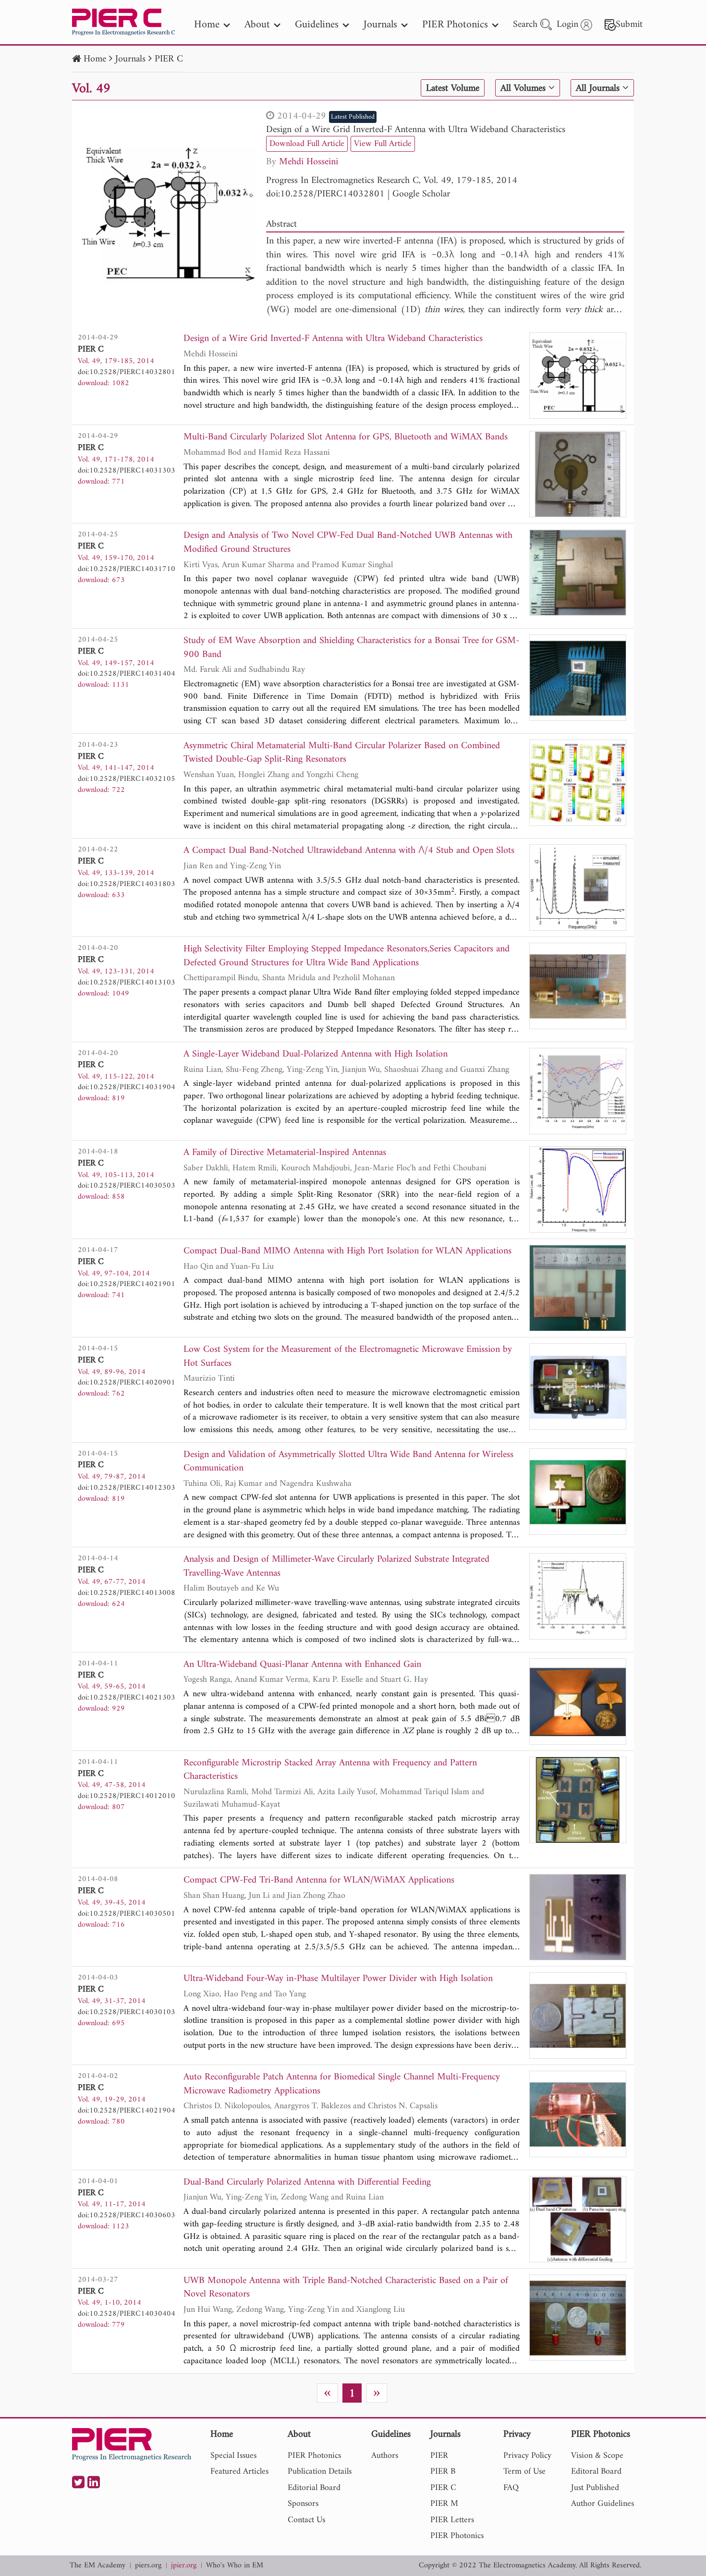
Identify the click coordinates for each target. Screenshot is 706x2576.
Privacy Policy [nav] (527, 2456)
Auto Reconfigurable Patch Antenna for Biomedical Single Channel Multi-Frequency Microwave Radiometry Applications (342, 2084)
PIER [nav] (439, 2456)
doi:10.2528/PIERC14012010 (127, 1796)
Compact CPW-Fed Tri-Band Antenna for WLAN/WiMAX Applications (319, 1881)
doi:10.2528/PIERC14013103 (127, 983)
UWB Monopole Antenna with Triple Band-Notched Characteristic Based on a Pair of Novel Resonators (346, 2288)
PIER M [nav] (444, 2504)
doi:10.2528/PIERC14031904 (127, 1087)
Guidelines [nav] (317, 25)
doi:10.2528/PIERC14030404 (127, 2314)
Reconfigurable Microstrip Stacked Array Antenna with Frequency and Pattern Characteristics (330, 1770)
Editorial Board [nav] (314, 2488)
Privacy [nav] (517, 2435)
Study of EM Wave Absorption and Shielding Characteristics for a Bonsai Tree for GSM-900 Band (351, 648)
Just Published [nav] (595, 2488)
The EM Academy (97, 2566)
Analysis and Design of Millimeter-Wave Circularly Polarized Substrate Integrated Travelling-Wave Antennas (336, 1567)
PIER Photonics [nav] (455, 25)
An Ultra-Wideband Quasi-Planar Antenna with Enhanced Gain (302, 1665)
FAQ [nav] (511, 2488)
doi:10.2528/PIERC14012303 (127, 1488)
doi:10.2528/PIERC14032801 (325, 194)
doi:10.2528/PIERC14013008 (127, 1593)
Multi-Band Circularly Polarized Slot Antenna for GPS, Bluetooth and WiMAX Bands (346, 438)
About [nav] (257, 25)
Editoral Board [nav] (596, 2472)
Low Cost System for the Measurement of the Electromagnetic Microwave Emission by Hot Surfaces (348, 1357)
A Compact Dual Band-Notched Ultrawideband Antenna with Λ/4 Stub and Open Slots (349, 851)
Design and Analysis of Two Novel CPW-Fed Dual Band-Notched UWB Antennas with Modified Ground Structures (348, 543)
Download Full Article (307, 144)
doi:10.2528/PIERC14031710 (127, 569)
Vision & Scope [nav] (597, 2456)
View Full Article (383, 144)
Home (95, 59)
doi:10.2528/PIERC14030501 (127, 1914)
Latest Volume (453, 88)
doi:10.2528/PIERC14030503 (127, 1186)
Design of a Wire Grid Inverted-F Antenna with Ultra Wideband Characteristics (416, 130)
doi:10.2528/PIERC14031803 (127, 884)
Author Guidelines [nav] (603, 2504)
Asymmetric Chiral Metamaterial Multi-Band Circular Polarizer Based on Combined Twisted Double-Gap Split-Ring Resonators (342, 753)
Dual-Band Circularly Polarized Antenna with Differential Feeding (307, 2183)
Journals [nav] (380, 25)
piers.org (148, 2566)
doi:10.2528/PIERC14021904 (127, 2111)
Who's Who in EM (235, 2566)
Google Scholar (421, 194)
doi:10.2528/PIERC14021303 (127, 1698)
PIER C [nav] (443, 2488)
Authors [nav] (385, 2456)
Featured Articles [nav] (239, 2472)
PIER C (169, 59)
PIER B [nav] (443, 2472)
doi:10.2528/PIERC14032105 (127, 779)
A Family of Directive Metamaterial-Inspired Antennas (285, 1153)
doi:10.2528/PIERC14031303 (127, 471)
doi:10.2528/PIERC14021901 (127, 1284)
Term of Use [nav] (524, 2472)
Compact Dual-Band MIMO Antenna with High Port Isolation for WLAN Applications (347, 1252)
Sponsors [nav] (303, 2504)
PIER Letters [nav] (452, 2520)
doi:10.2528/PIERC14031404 (127, 674)
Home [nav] (207, 25)
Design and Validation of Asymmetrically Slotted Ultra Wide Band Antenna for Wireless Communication (348, 1462)
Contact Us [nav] (306, 2520)
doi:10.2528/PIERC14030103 (127, 2012)
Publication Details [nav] (320, 2472)
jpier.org (184, 2566)
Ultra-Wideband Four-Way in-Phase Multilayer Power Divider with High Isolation (338, 1979)
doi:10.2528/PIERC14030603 (127, 2215)
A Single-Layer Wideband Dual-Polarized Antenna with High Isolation (316, 1055)
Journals (130, 59)
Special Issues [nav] (233, 2456)
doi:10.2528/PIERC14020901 (127, 1383)
